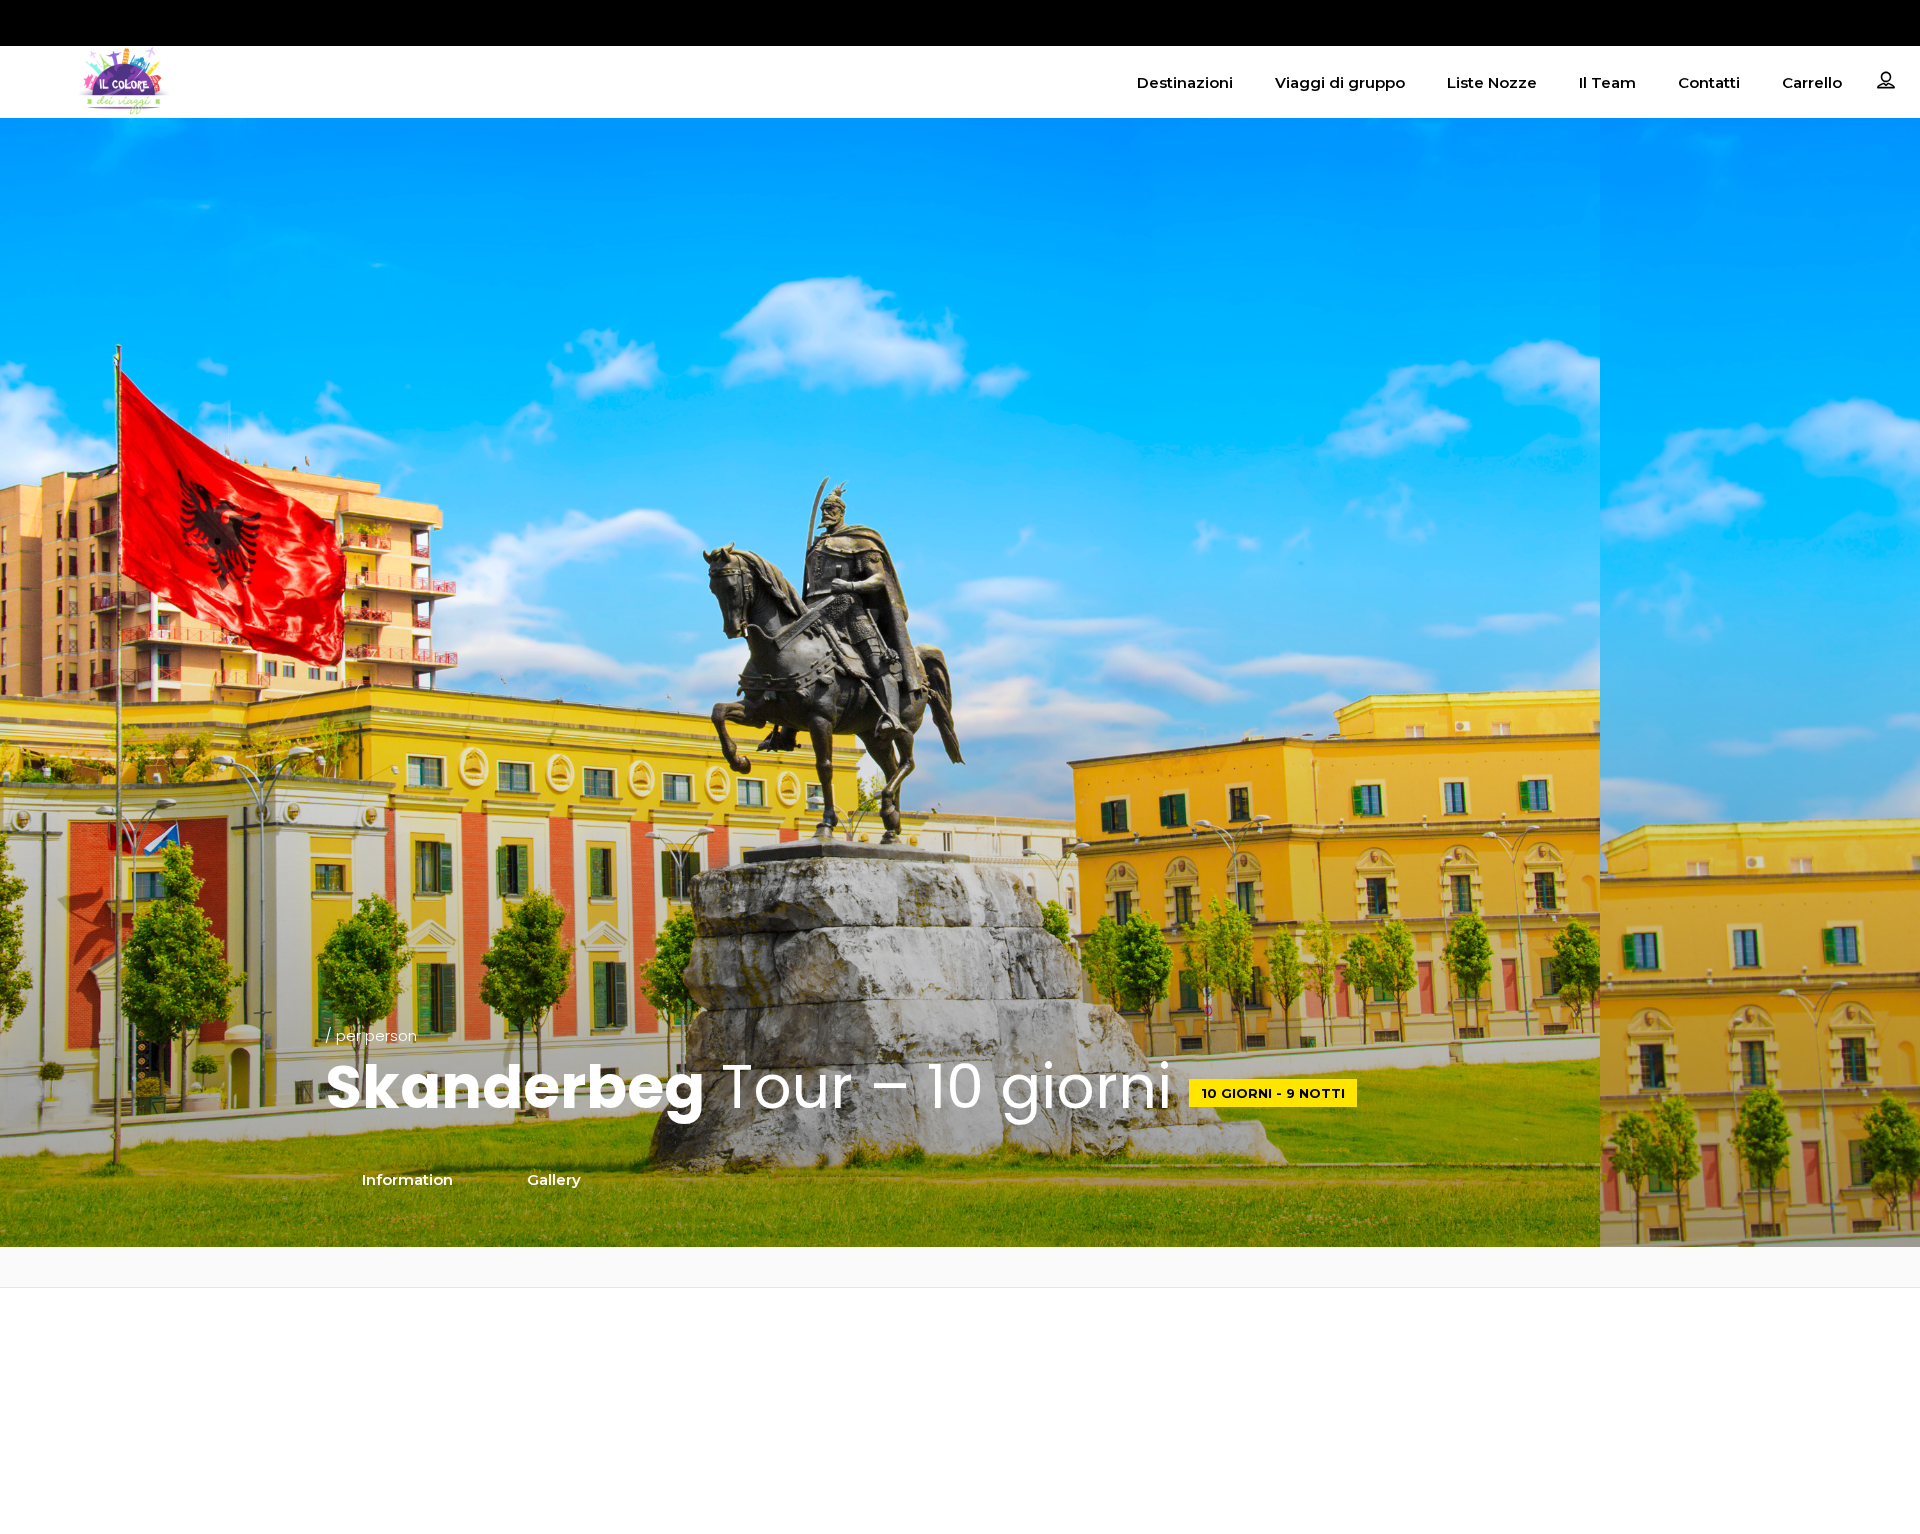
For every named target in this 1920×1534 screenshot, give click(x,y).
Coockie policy (1567, 1367)
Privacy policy (1566, 1341)
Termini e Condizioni (1566, 1393)
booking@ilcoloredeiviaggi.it (959, 1367)
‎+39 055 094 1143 (960, 1403)
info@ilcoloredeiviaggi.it (960, 1341)
